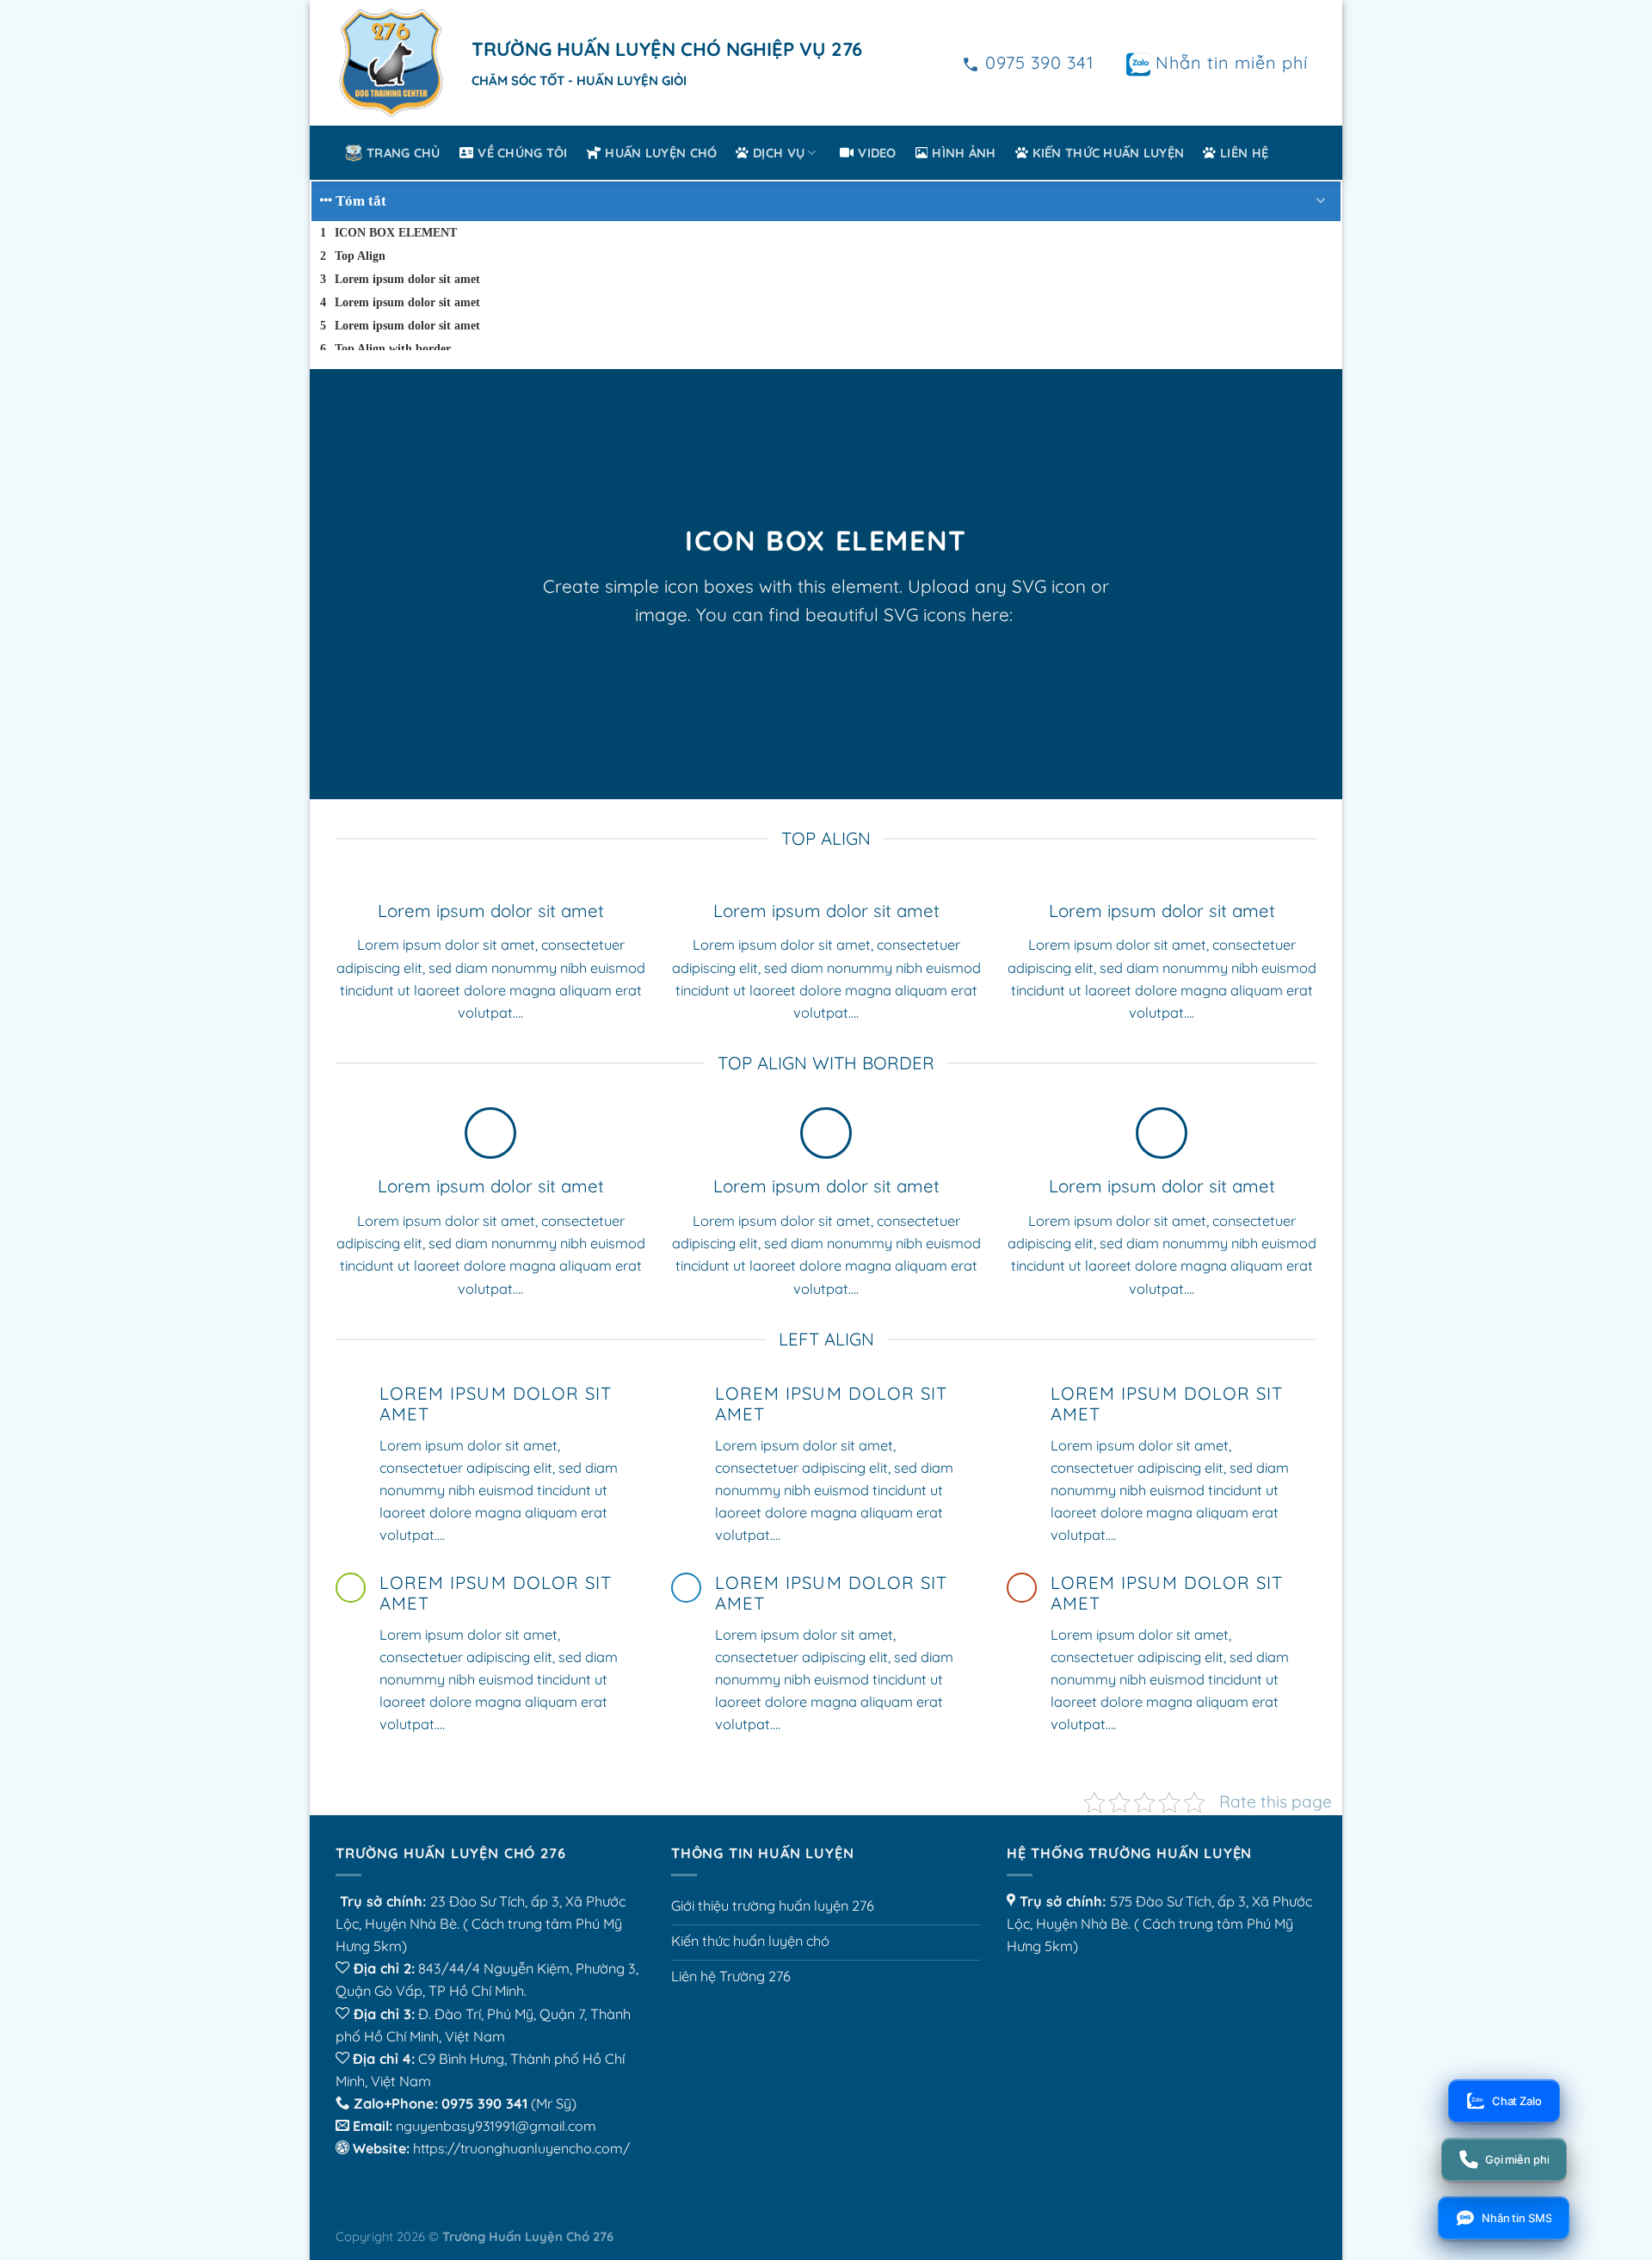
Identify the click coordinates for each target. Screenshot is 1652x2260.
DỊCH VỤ (779, 153)
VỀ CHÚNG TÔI (523, 153)
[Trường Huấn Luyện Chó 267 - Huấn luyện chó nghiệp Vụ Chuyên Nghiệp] (391, 63)
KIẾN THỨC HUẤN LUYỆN (1109, 153)
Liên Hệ (1244, 153)
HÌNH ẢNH (964, 153)
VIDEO (877, 153)
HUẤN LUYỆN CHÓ (661, 153)
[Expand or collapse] (1321, 201)
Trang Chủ (404, 153)
